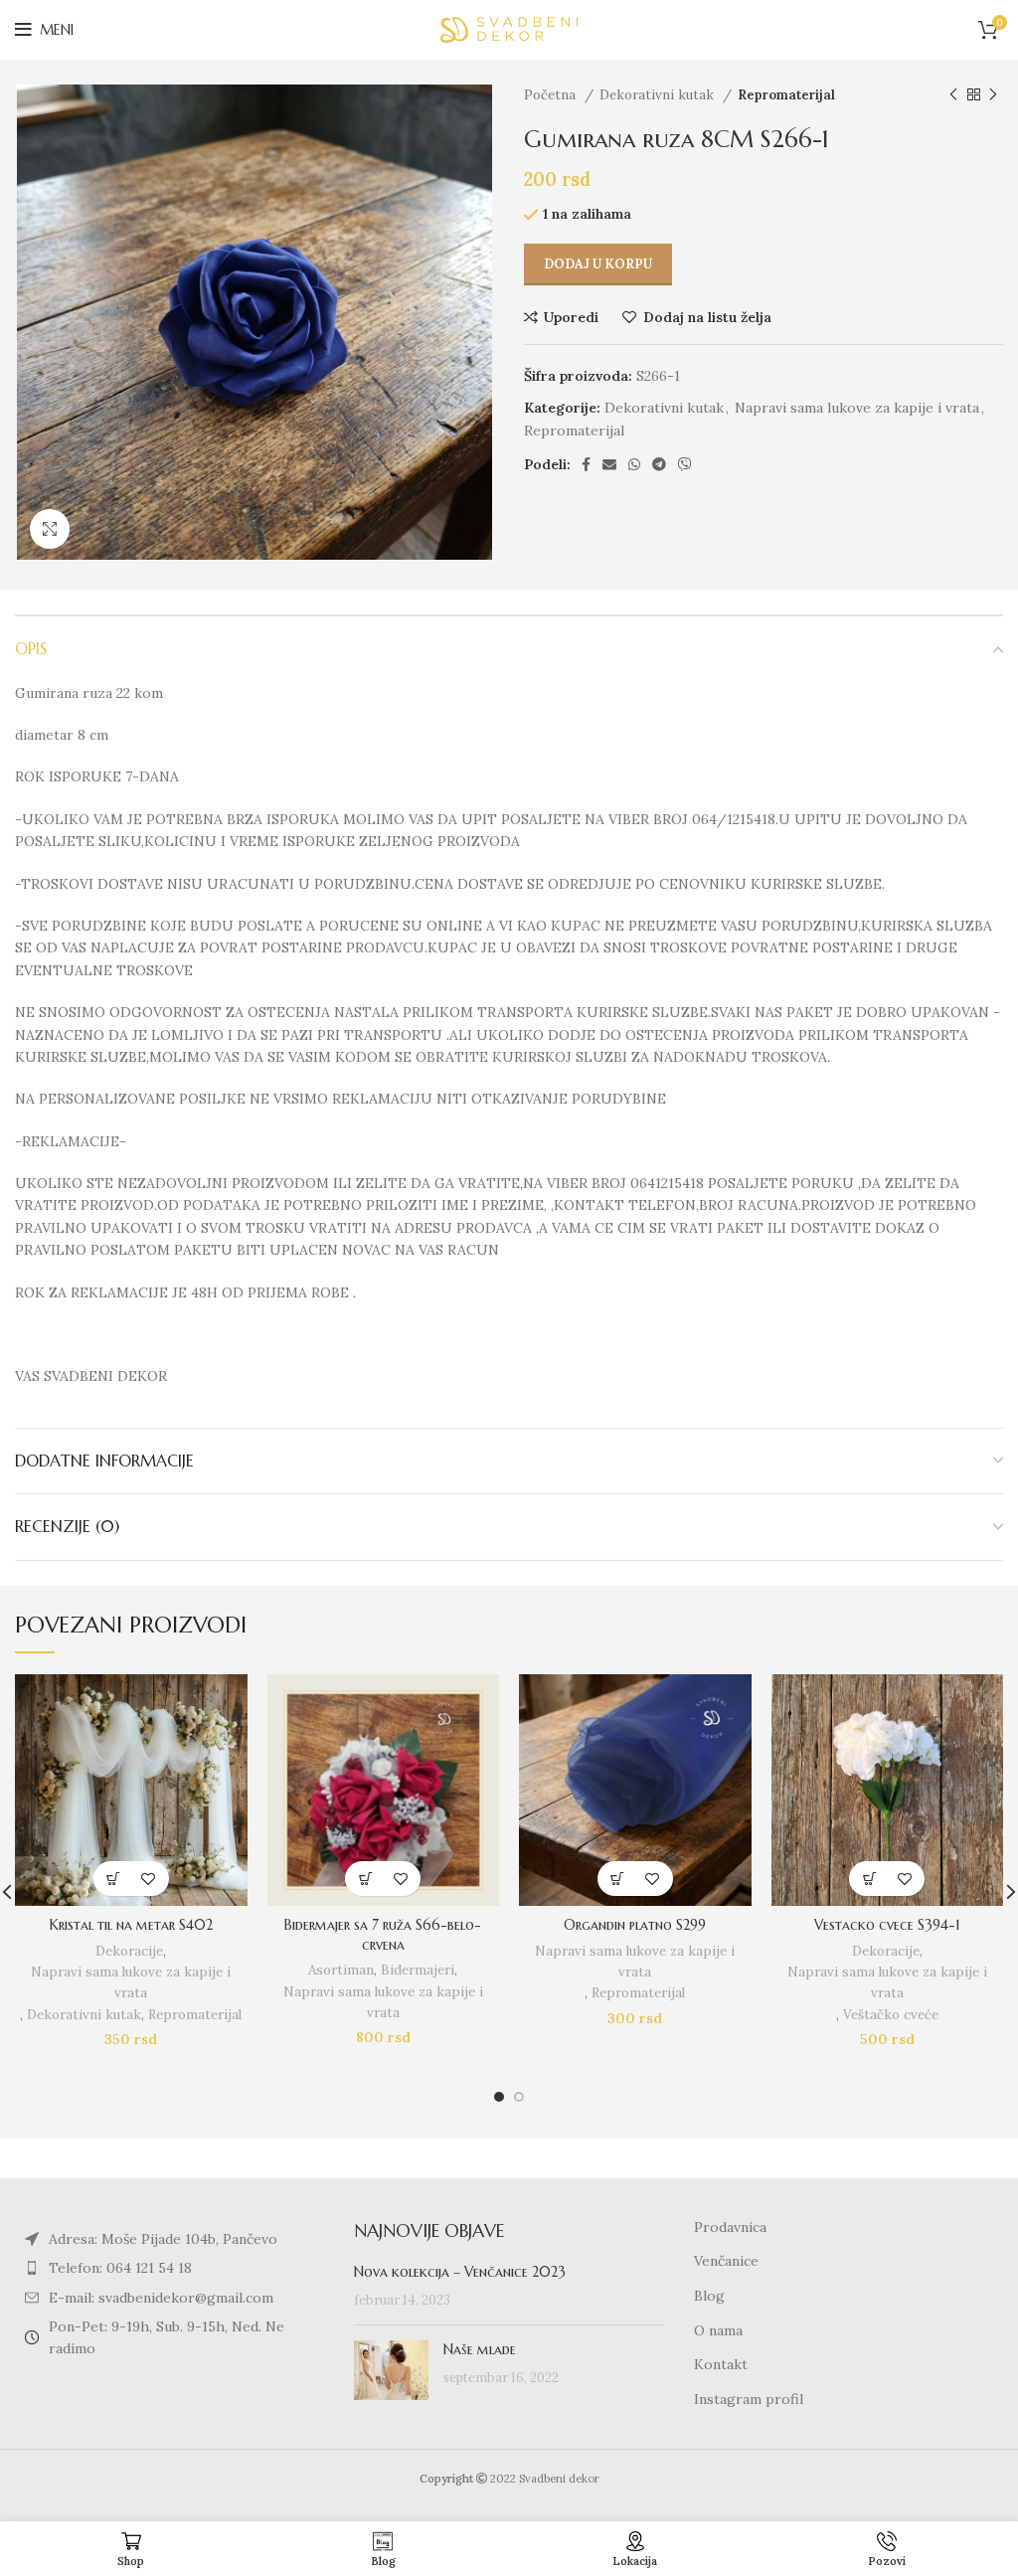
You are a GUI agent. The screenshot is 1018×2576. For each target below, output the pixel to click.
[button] (114, 1879)
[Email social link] (609, 464)
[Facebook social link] (586, 464)
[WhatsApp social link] (634, 464)
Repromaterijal (786, 95)
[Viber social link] (685, 464)
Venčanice (726, 2261)
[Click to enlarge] (50, 529)
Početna (552, 95)
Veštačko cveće (891, 2015)
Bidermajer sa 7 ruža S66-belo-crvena (383, 1935)
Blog (709, 2296)
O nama (718, 2330)
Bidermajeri (418, 1970)
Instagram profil (749, 2399)
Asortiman (341, 1970)
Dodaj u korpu (598, 264)
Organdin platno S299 (635, 1925)
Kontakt (721, 2364)
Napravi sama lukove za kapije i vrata (857, 408)
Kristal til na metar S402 (131, 1925)
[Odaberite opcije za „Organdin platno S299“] (618, 1879)
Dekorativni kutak (659, 95)
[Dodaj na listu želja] (149, 1879)
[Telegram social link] (659, 464)
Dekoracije (129, 1951)
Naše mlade (480, 2349)
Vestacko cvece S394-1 (887, 1925)
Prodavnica (730, 2227)
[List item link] (170, 2268)
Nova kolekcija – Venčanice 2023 (460, 2272)
